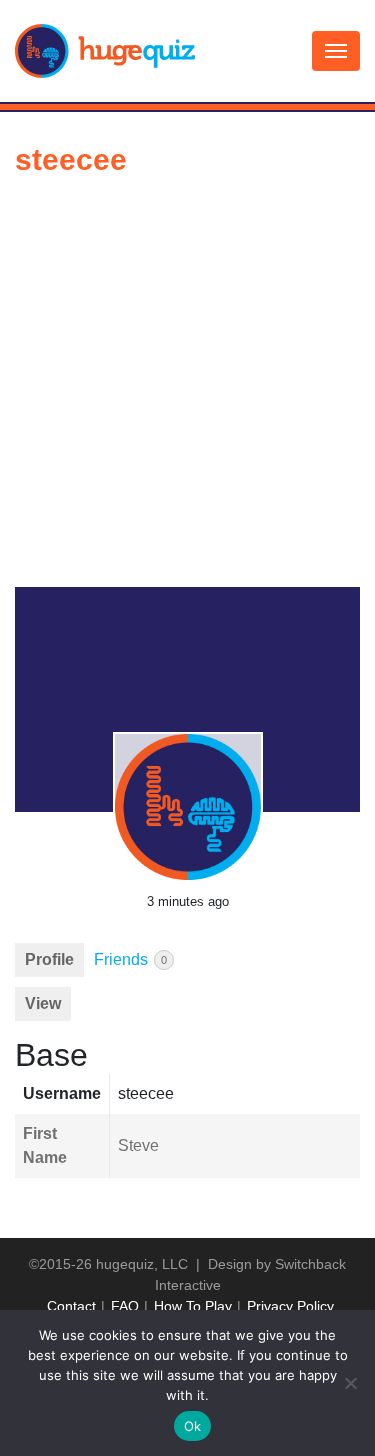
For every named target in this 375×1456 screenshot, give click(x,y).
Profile (49, 959)
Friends (130, 959)
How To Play (193, 1306)
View (43, 1003)
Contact (71, 1306)
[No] (350, 1383)
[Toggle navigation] (336, 51)
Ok (193, 1426)
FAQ (125, 1306)
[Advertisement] (187, 389)
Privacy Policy (290, 1306)
